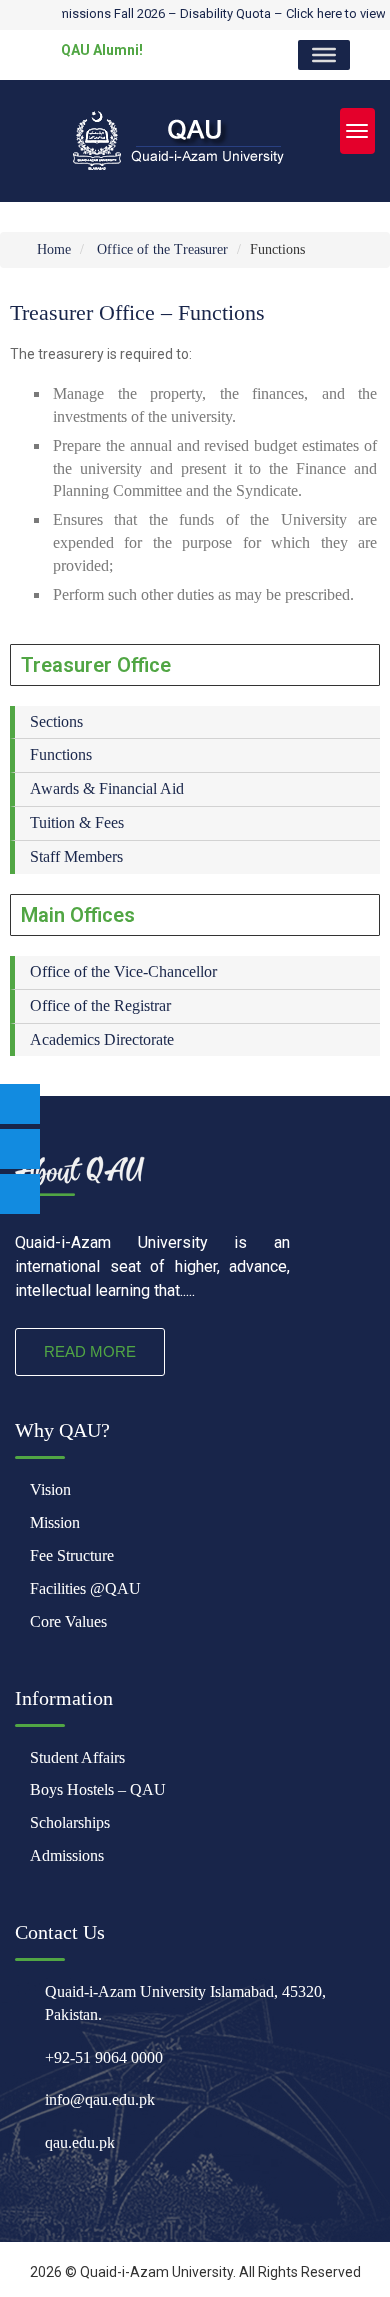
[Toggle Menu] (324, 55)
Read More (90, 1351)
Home (52, 249)
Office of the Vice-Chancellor (123, 971)
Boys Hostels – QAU (98, 1789)
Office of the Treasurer (162, 249)
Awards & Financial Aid (107, 788)
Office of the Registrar (100, 1005)
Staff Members (76, 856)
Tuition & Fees (77, 822)
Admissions (67, 1855)
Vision (50, 1489)
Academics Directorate (102, 1039)
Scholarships (70, 1822)
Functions (61, 754)
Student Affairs (77, 1757)
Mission (55, 1522)
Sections (56, 721)
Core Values (68, 1621)
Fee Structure (72, 1555)
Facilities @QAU (85, 1588)
